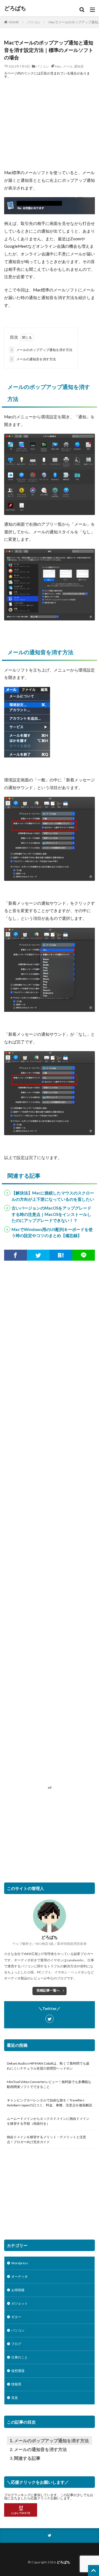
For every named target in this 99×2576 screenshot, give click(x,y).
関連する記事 (27, 2458)
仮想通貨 (18, 2371)
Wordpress (20, 2263)
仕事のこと (20, 2357)
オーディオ (20, 2276)
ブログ (16, 2344)
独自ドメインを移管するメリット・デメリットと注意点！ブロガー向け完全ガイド (46, 2139)
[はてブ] (61, 1255)
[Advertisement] (50, 124)
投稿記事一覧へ (48, 1990)
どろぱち (15, 8)
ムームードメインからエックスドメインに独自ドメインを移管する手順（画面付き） (48, 2121)
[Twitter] (38, 1255)
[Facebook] (16, 1255)
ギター (16, 2317)
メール (68, 66)
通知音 (79, 66)
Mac (58, 66)
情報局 (16, 2384)
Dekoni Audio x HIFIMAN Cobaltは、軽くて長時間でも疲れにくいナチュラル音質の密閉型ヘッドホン (48, 2066)
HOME (14, 22)
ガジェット (20, 2303)
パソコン (34, 22)
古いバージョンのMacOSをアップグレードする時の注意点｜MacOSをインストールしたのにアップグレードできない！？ (51, 1214)
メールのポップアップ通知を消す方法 (42, 350)
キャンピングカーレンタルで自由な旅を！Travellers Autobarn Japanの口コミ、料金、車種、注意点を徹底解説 (50, 2103)
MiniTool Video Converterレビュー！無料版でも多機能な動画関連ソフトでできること (49, 2084)
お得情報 (18, 2290)
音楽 (15, 2398)
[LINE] (84, 1255)
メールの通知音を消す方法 (33, 359)
